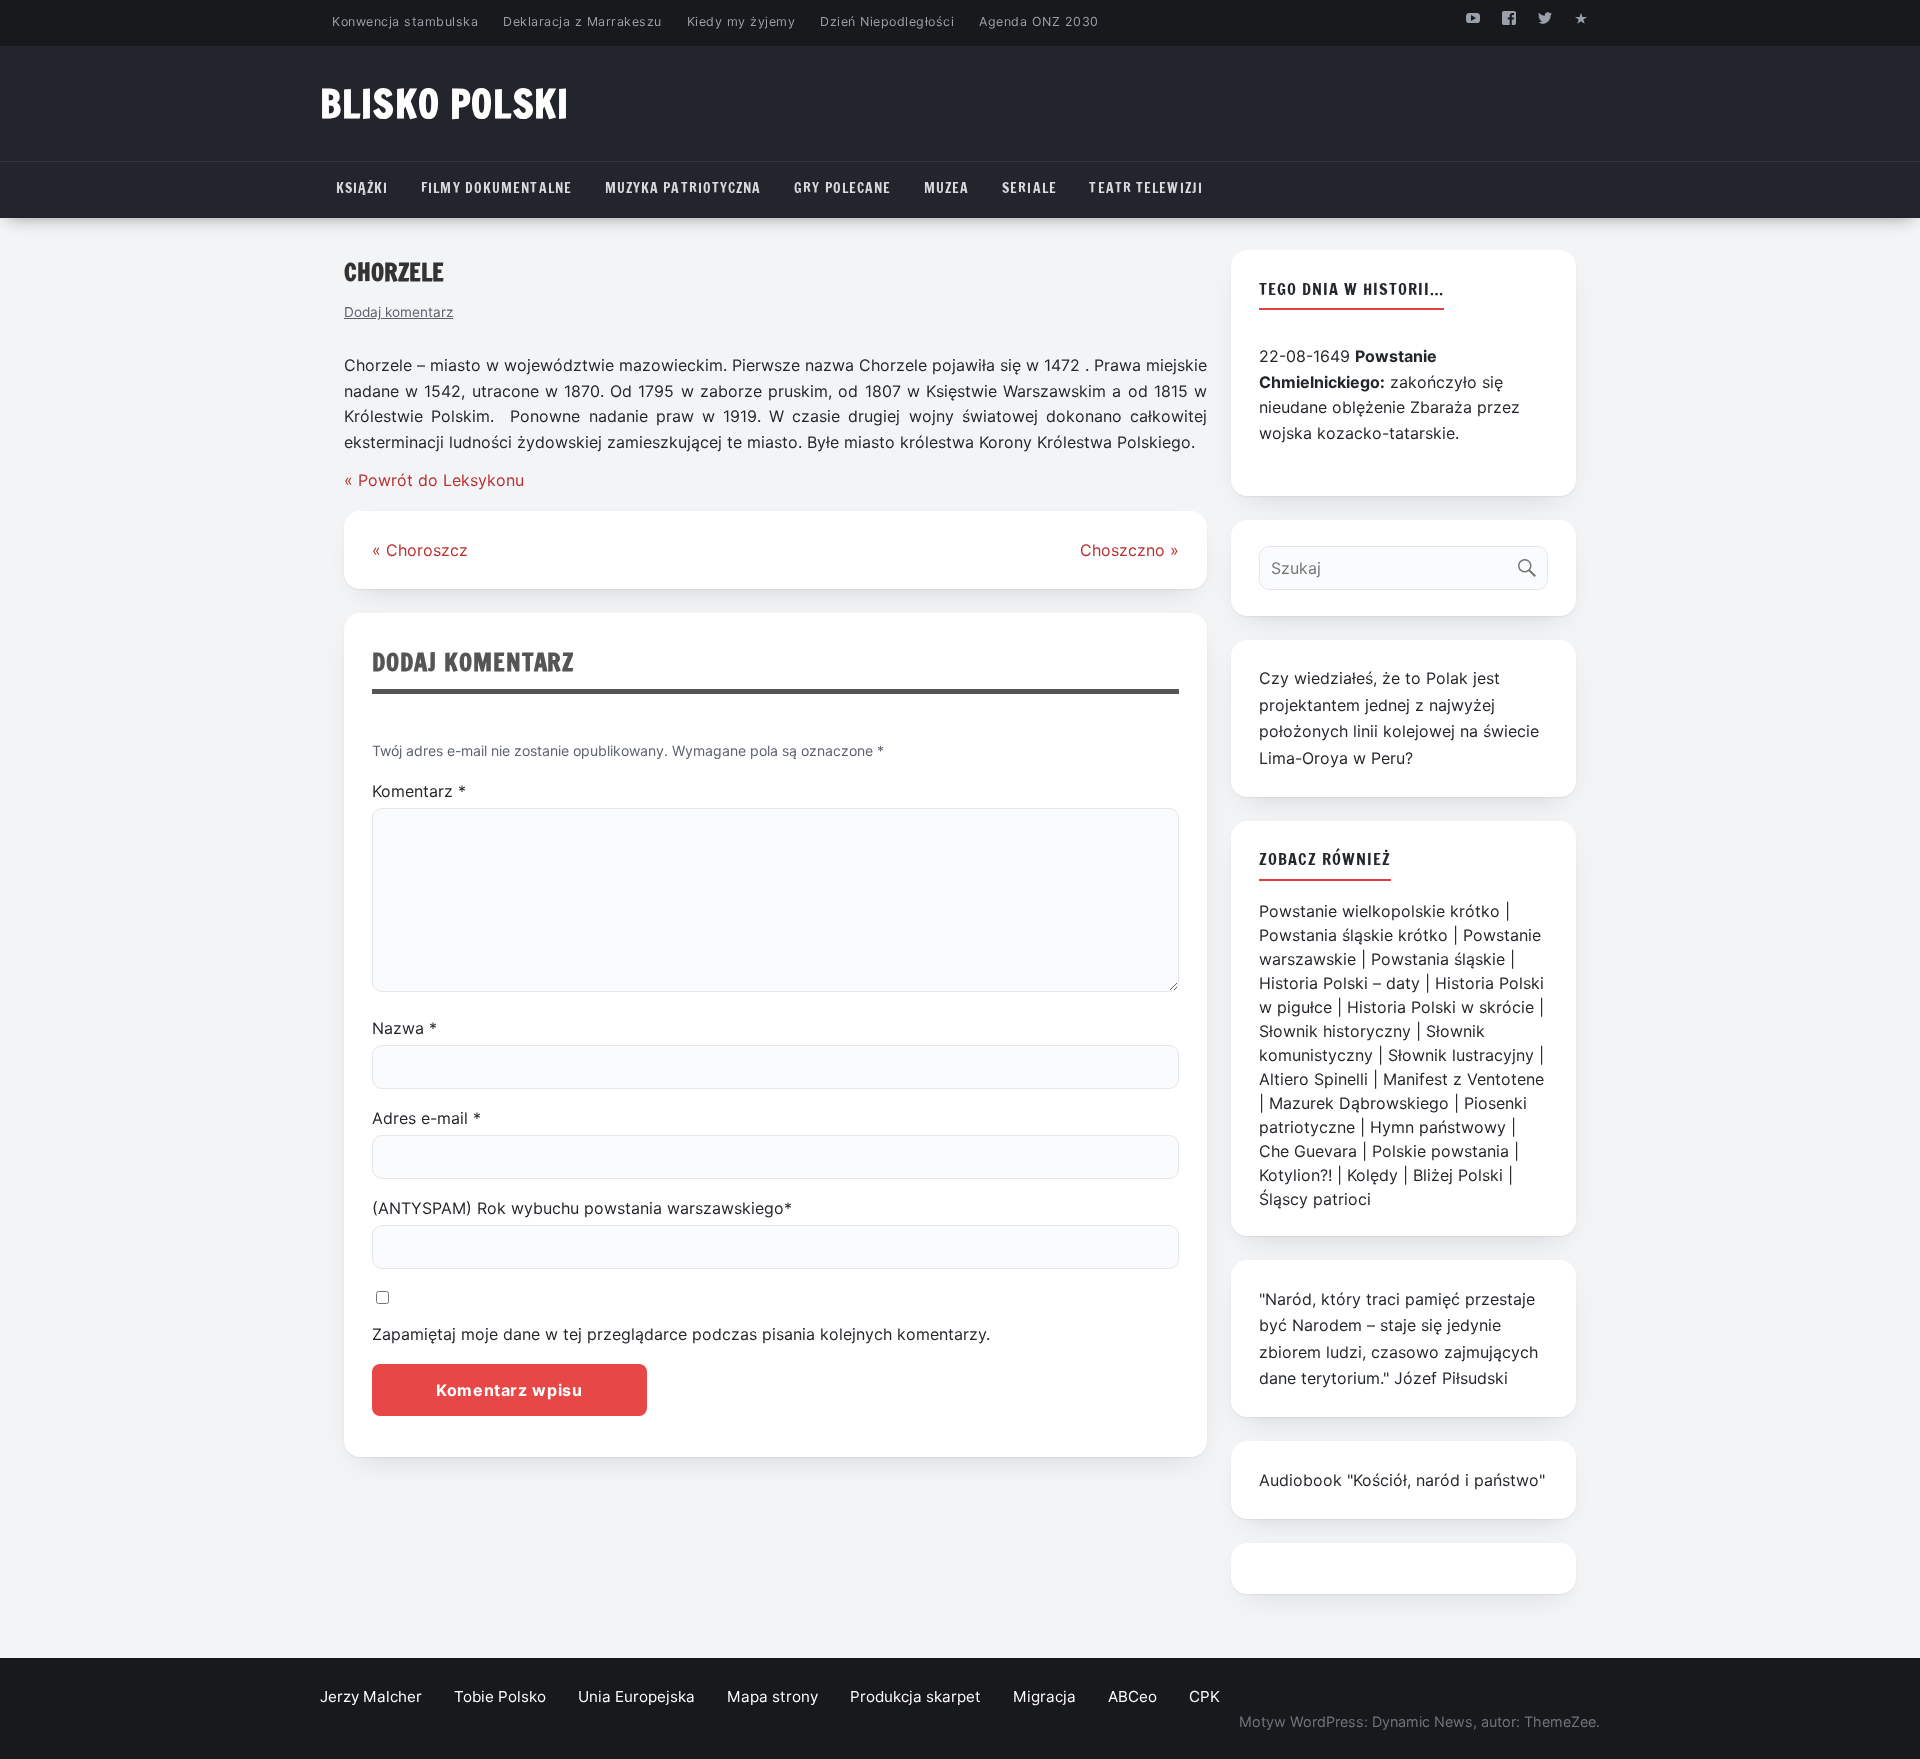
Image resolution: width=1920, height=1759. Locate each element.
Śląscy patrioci (1315, 1199)
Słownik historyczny (1335, 1031)
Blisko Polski (444, 103)
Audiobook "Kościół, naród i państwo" (1402, 1480)
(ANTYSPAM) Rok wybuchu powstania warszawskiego (582, 1208)
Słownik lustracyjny (1461, 1055)
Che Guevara (1308, 1151)
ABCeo (1132, 1696)
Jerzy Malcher (371, 1696)
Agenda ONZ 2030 (1039, 21)
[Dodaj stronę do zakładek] (1581, 17)
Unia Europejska (636, 1696)
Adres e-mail (426, 1118)
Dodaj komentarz (398, 312)
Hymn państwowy (1438, 1127)
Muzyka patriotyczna (683, 188)
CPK (1204, 1696)
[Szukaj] (1531, 563)
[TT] (1545, 17)
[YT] (1472, 17)
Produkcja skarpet (915, 1696)
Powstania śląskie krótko (1353, 935)
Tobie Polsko (500, 1696)
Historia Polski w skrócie (1440, 1007)
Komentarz (419, 791)
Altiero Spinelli (1313, 1079)
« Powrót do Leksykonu (434, 480)
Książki (362, 188)
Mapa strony (772, 1696)
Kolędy (1372, 1175)
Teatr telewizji (1146, 188)
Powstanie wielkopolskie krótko (1379, 911)
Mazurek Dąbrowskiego (1359, 1103)
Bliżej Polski (1458, 1175)
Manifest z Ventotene (1463, 1079)
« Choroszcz (420, 550)
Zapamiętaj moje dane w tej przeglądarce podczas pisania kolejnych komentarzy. (681, 1334)
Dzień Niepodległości (887, 21)
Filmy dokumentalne (496, 188)
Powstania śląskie (1438, 959)
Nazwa (404, 1028)
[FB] (1508, 17)
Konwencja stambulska (405, 21)
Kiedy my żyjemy (741, 21)
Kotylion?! (1295, 1175)
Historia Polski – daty (1339, 983)
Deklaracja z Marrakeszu (582, 21)
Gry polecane (842, 188)
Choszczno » (1129, 550)
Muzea (947, 188)
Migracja (1044, 1696)
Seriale (1029, 188)
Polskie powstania (1440, 1151)
